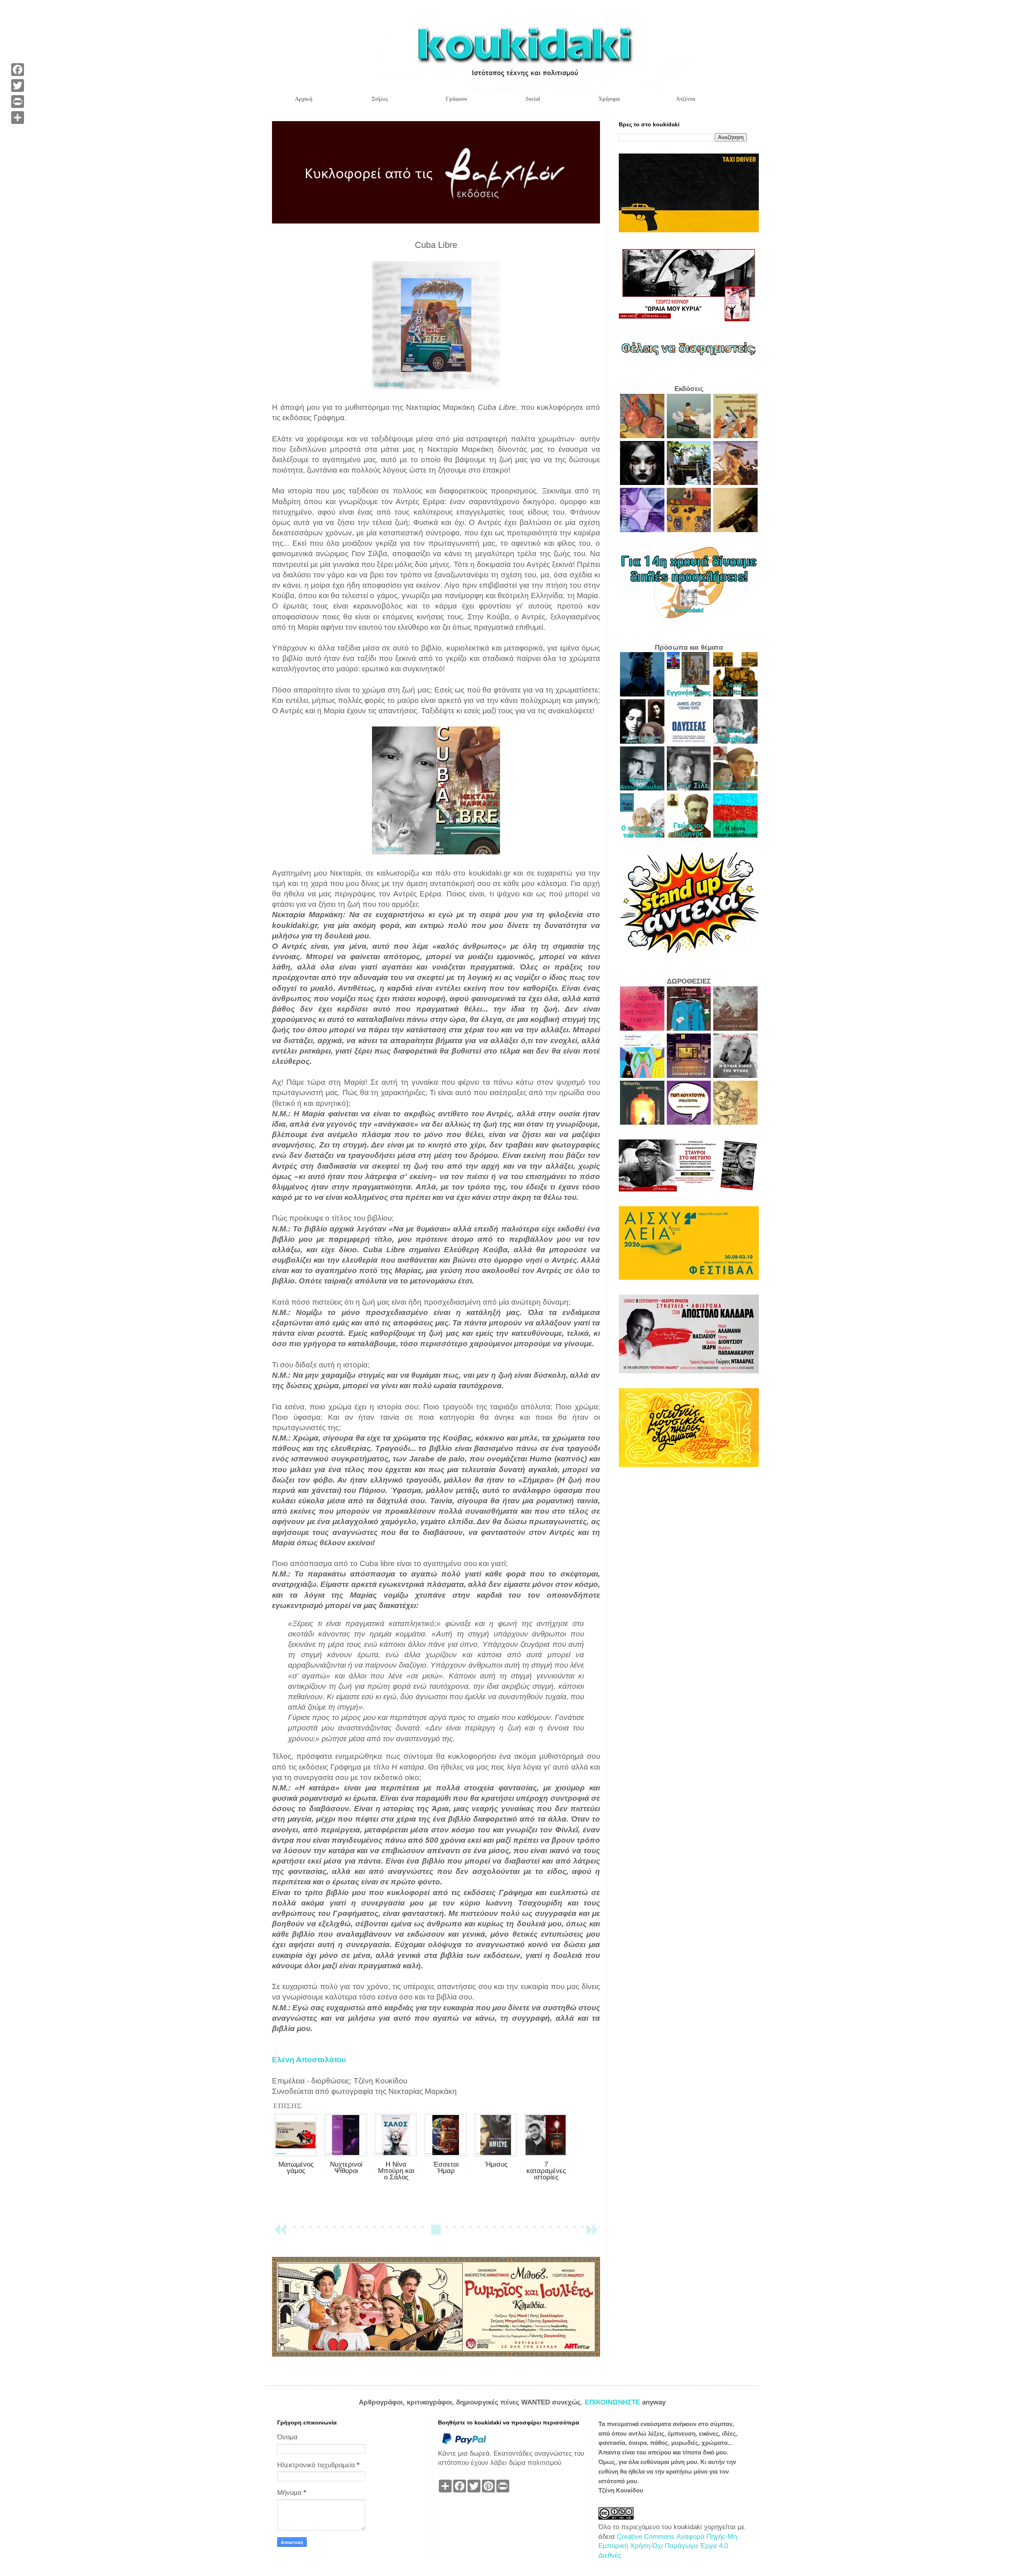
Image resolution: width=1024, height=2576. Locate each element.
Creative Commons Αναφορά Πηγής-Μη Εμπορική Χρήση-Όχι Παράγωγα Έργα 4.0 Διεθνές (668, 2546)
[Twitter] (18, 86)
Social (533, 99)
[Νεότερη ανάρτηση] (280, 2233)
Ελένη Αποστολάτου (309, 2060)
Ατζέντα (686, 99)
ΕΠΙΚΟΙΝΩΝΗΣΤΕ (613, 2402)
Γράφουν (456, 99)
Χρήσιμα (609, 99)
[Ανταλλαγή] (18, 118)
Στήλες (380, 99)
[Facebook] (18, 70)
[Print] (18, 102)
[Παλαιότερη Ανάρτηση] (592, 2233)
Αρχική (304, 99)
